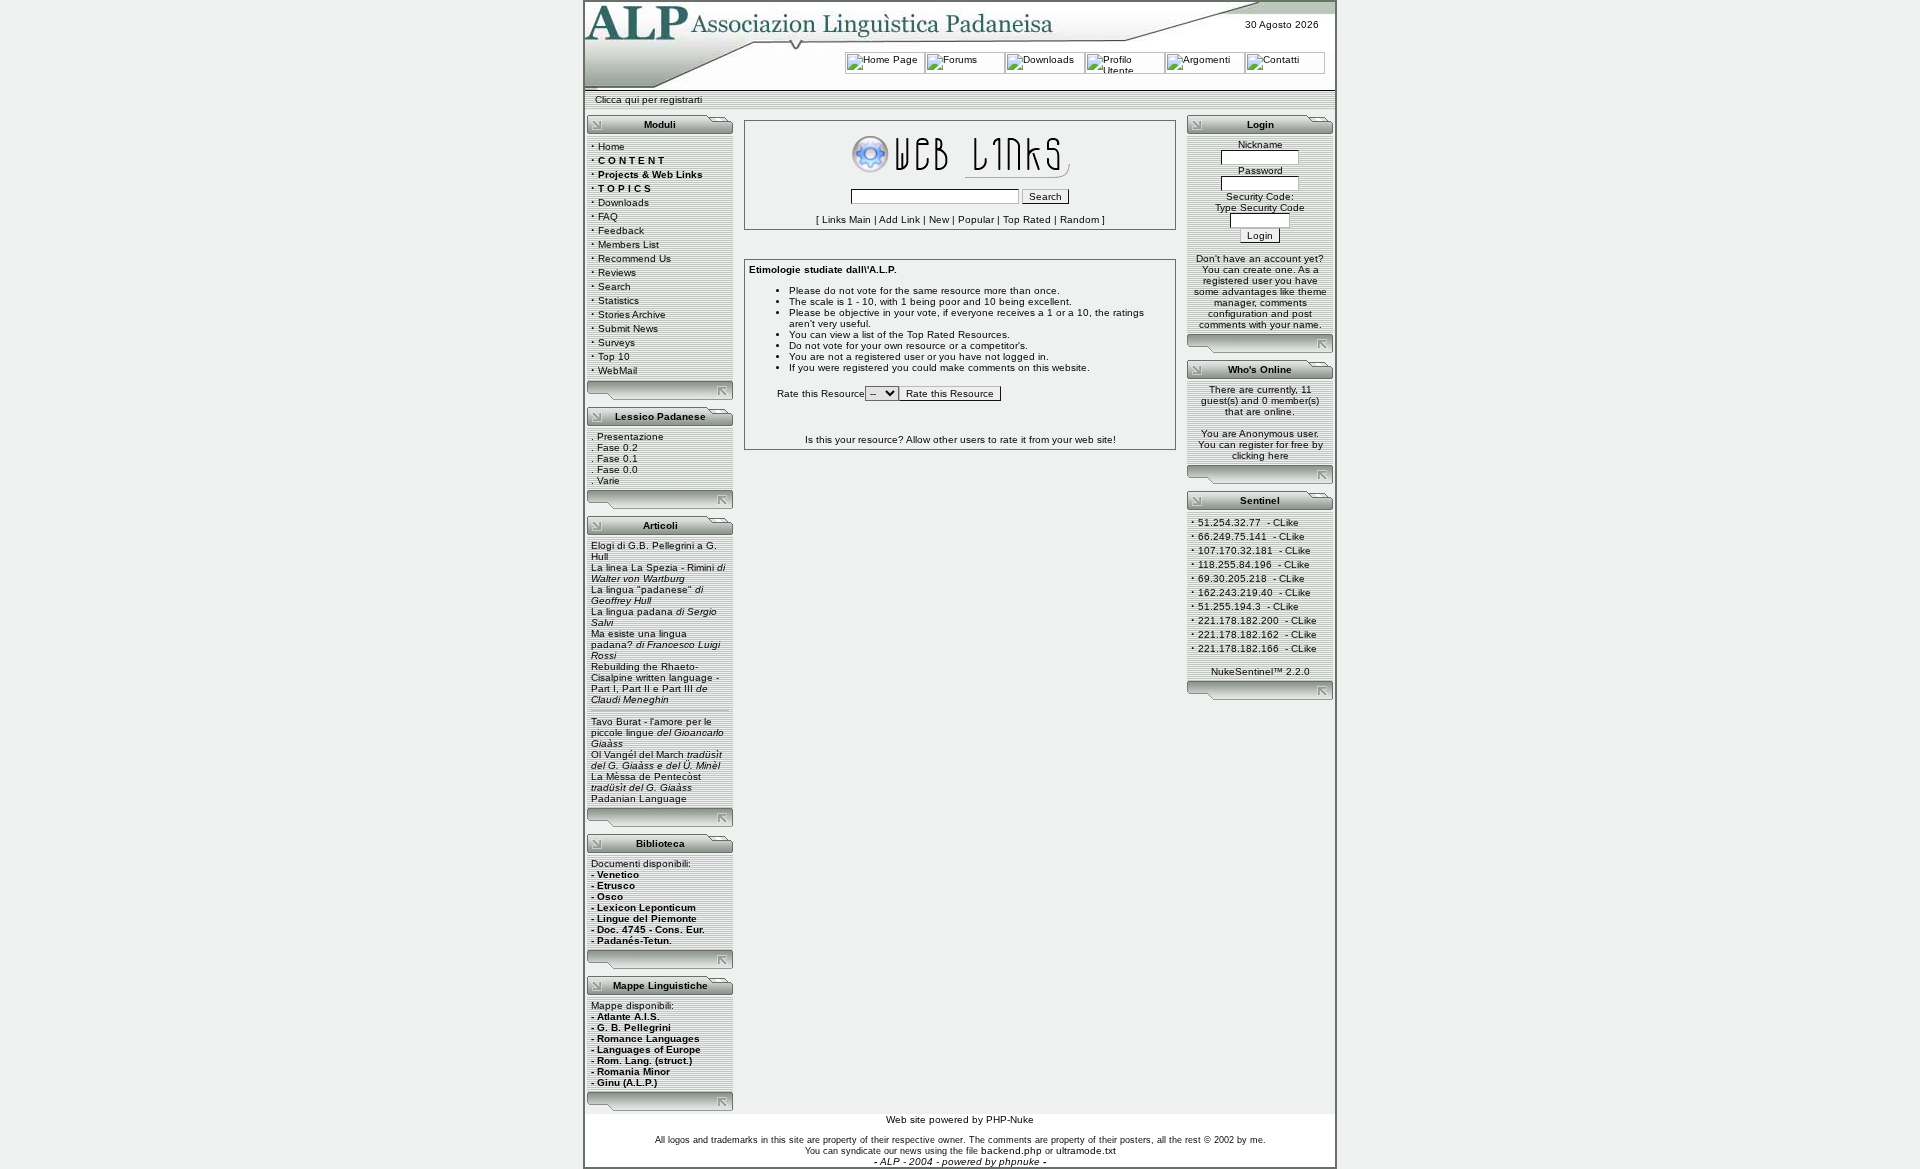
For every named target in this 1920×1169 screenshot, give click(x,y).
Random (1079, 219)
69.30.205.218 (1232, 578)
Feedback (621, 230)
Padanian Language (639, 798)
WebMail (617, 370)
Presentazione (630, 436)
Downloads (623, 202)
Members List (628, 244)
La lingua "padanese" (641, 589)
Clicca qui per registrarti (648, 99)
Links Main (846, 219)
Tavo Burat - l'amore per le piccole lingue (651, 727)
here (1278, 455)
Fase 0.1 (617, 458)
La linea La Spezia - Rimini (652, 567)
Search (614, 286)
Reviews (617, 272)
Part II (636, 688)
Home (611, 146)
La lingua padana (632, 611)
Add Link (899, 219)
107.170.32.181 (1235, 550)
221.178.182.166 (1238, 648)
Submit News (628, 328)
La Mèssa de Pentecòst (646, 776)
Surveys (616, 342)
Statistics (618, 300)
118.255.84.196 (1235, 564)
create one (1268, 269)
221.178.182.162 (1238, 634)
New (939, 219)
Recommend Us (634, 258)
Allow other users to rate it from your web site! (1011, 439)
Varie (608, 480)
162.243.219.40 (1235, 592)
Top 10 (614, 356)
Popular (976, 219)
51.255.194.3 (1229, 606)
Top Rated (1027, 219)
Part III (677, 688)
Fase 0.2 (617, 447)
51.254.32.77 (1229, 522)
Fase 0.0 (617, 469)
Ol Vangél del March (637, 754)
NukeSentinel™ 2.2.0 (1260, 671)
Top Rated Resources (957, 334)
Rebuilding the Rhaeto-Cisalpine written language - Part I (655, 677)
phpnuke (1019, 1161)
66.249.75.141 (1232, 536)
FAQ (608, 216)
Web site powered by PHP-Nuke (960, 1119)
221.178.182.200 (1238, 620)
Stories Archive (632, 314)
